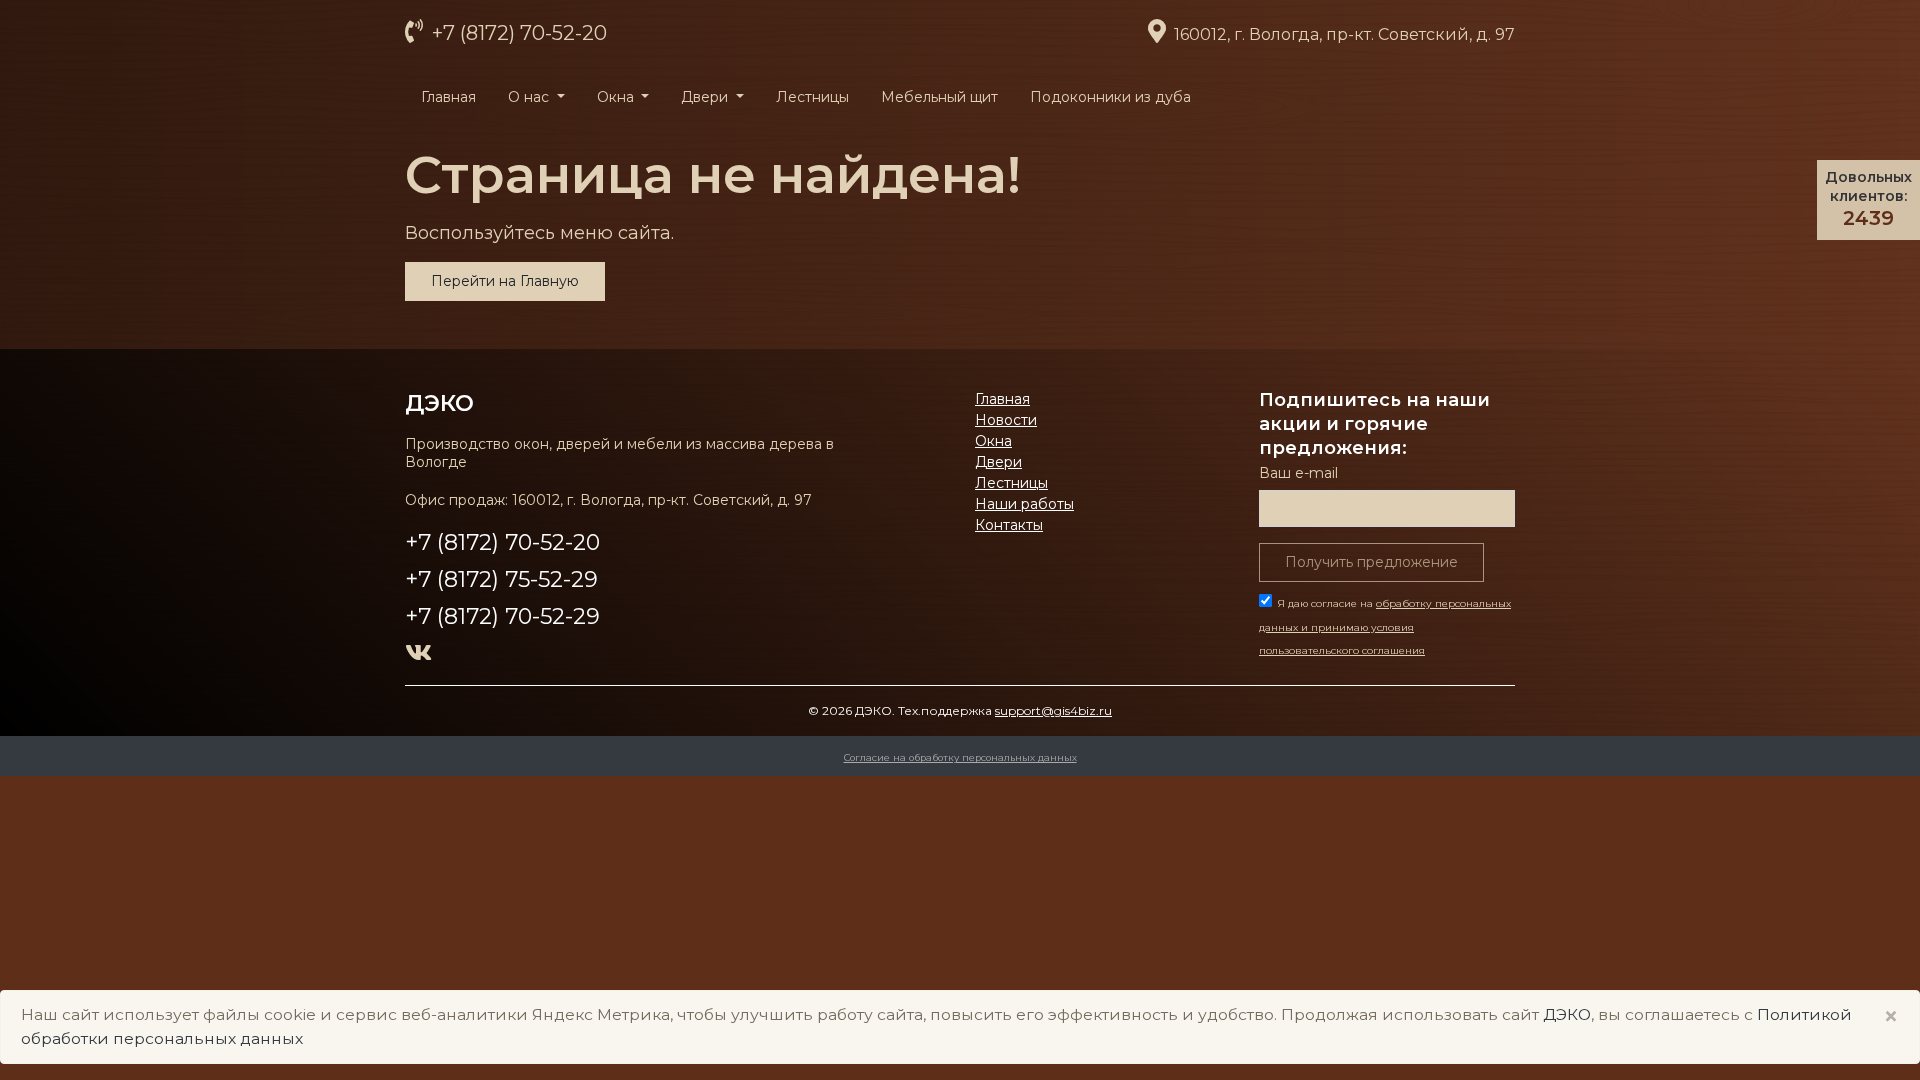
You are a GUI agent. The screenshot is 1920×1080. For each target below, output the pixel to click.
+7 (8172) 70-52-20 (517, 33)
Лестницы (812, 97)
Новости (1006, 420)
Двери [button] (706, 97)
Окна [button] (617, 97)
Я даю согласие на (1385, 627)
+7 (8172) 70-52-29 (502, 616)
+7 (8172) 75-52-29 (501, 579)
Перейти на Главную (505, 281)
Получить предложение (1371, 562)
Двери (998, 462)
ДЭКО (1567, 1014)
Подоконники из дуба (1110, 97)
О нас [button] (530, 97)
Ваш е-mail (1298, 473)
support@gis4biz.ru (1053, 710)
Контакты (1009, 525)
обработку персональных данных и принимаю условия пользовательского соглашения (1385, 627)
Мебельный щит (939, 97)
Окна (993, 441)
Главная (448, 97)
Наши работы (1024, 504)
